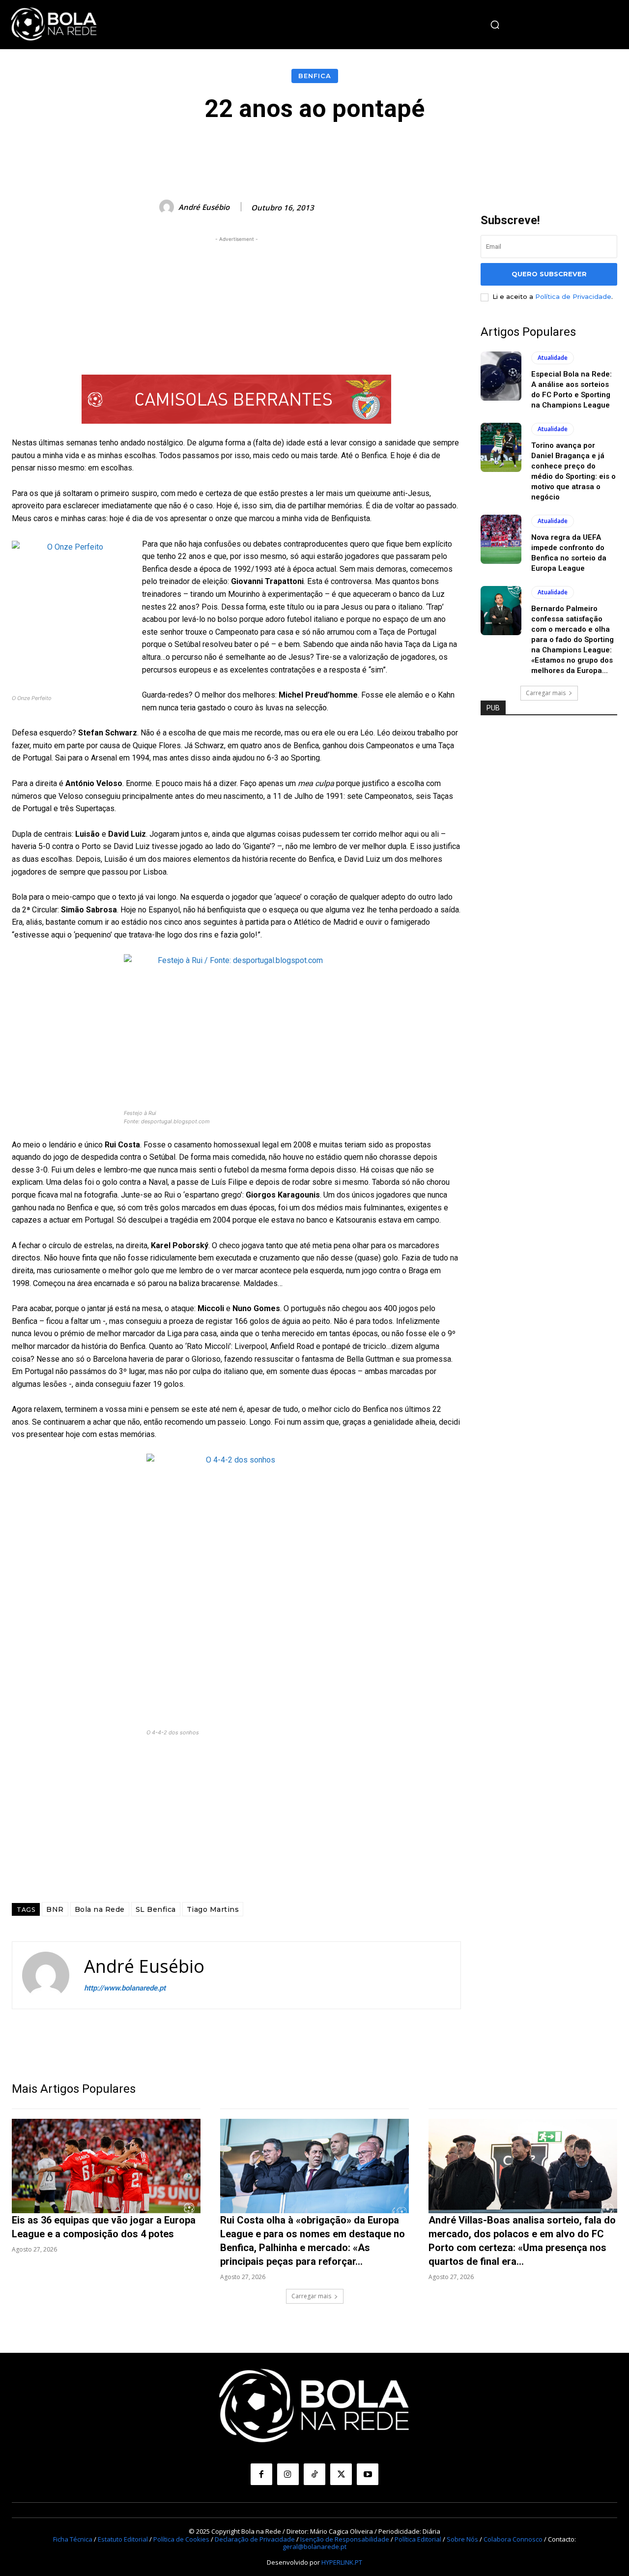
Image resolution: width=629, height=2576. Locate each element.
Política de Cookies (181, 2539)
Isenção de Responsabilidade (345, 2539)
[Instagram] (288, 2474)
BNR (55, 1909)
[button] (495, 25)
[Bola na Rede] (54, 25)
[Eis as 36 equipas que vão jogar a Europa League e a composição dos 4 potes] (106, 2166)
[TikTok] (314, 2474)
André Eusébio (204, 207)
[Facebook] (261, 2474)
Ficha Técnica (73, 2539)
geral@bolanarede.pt (314, 2547)
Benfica (315, 76)
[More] (536, 152)
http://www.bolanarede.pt (125, 1988)
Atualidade (553, 358)
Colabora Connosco (513, 2539)
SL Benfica (156, 1909)
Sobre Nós (462, 2539)
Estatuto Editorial (123, 2539)
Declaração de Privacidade (255, 2539)
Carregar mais (546, 693)
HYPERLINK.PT (342, 2562)
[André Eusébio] (168, 207)
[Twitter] (341, 2474)
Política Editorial (418, 2539)
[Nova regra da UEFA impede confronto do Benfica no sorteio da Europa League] (501, 539)
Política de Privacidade (573, 296)
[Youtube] (368, 2474)
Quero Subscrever (549, 274)
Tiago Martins (213, 1909)
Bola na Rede (100, 1909)
